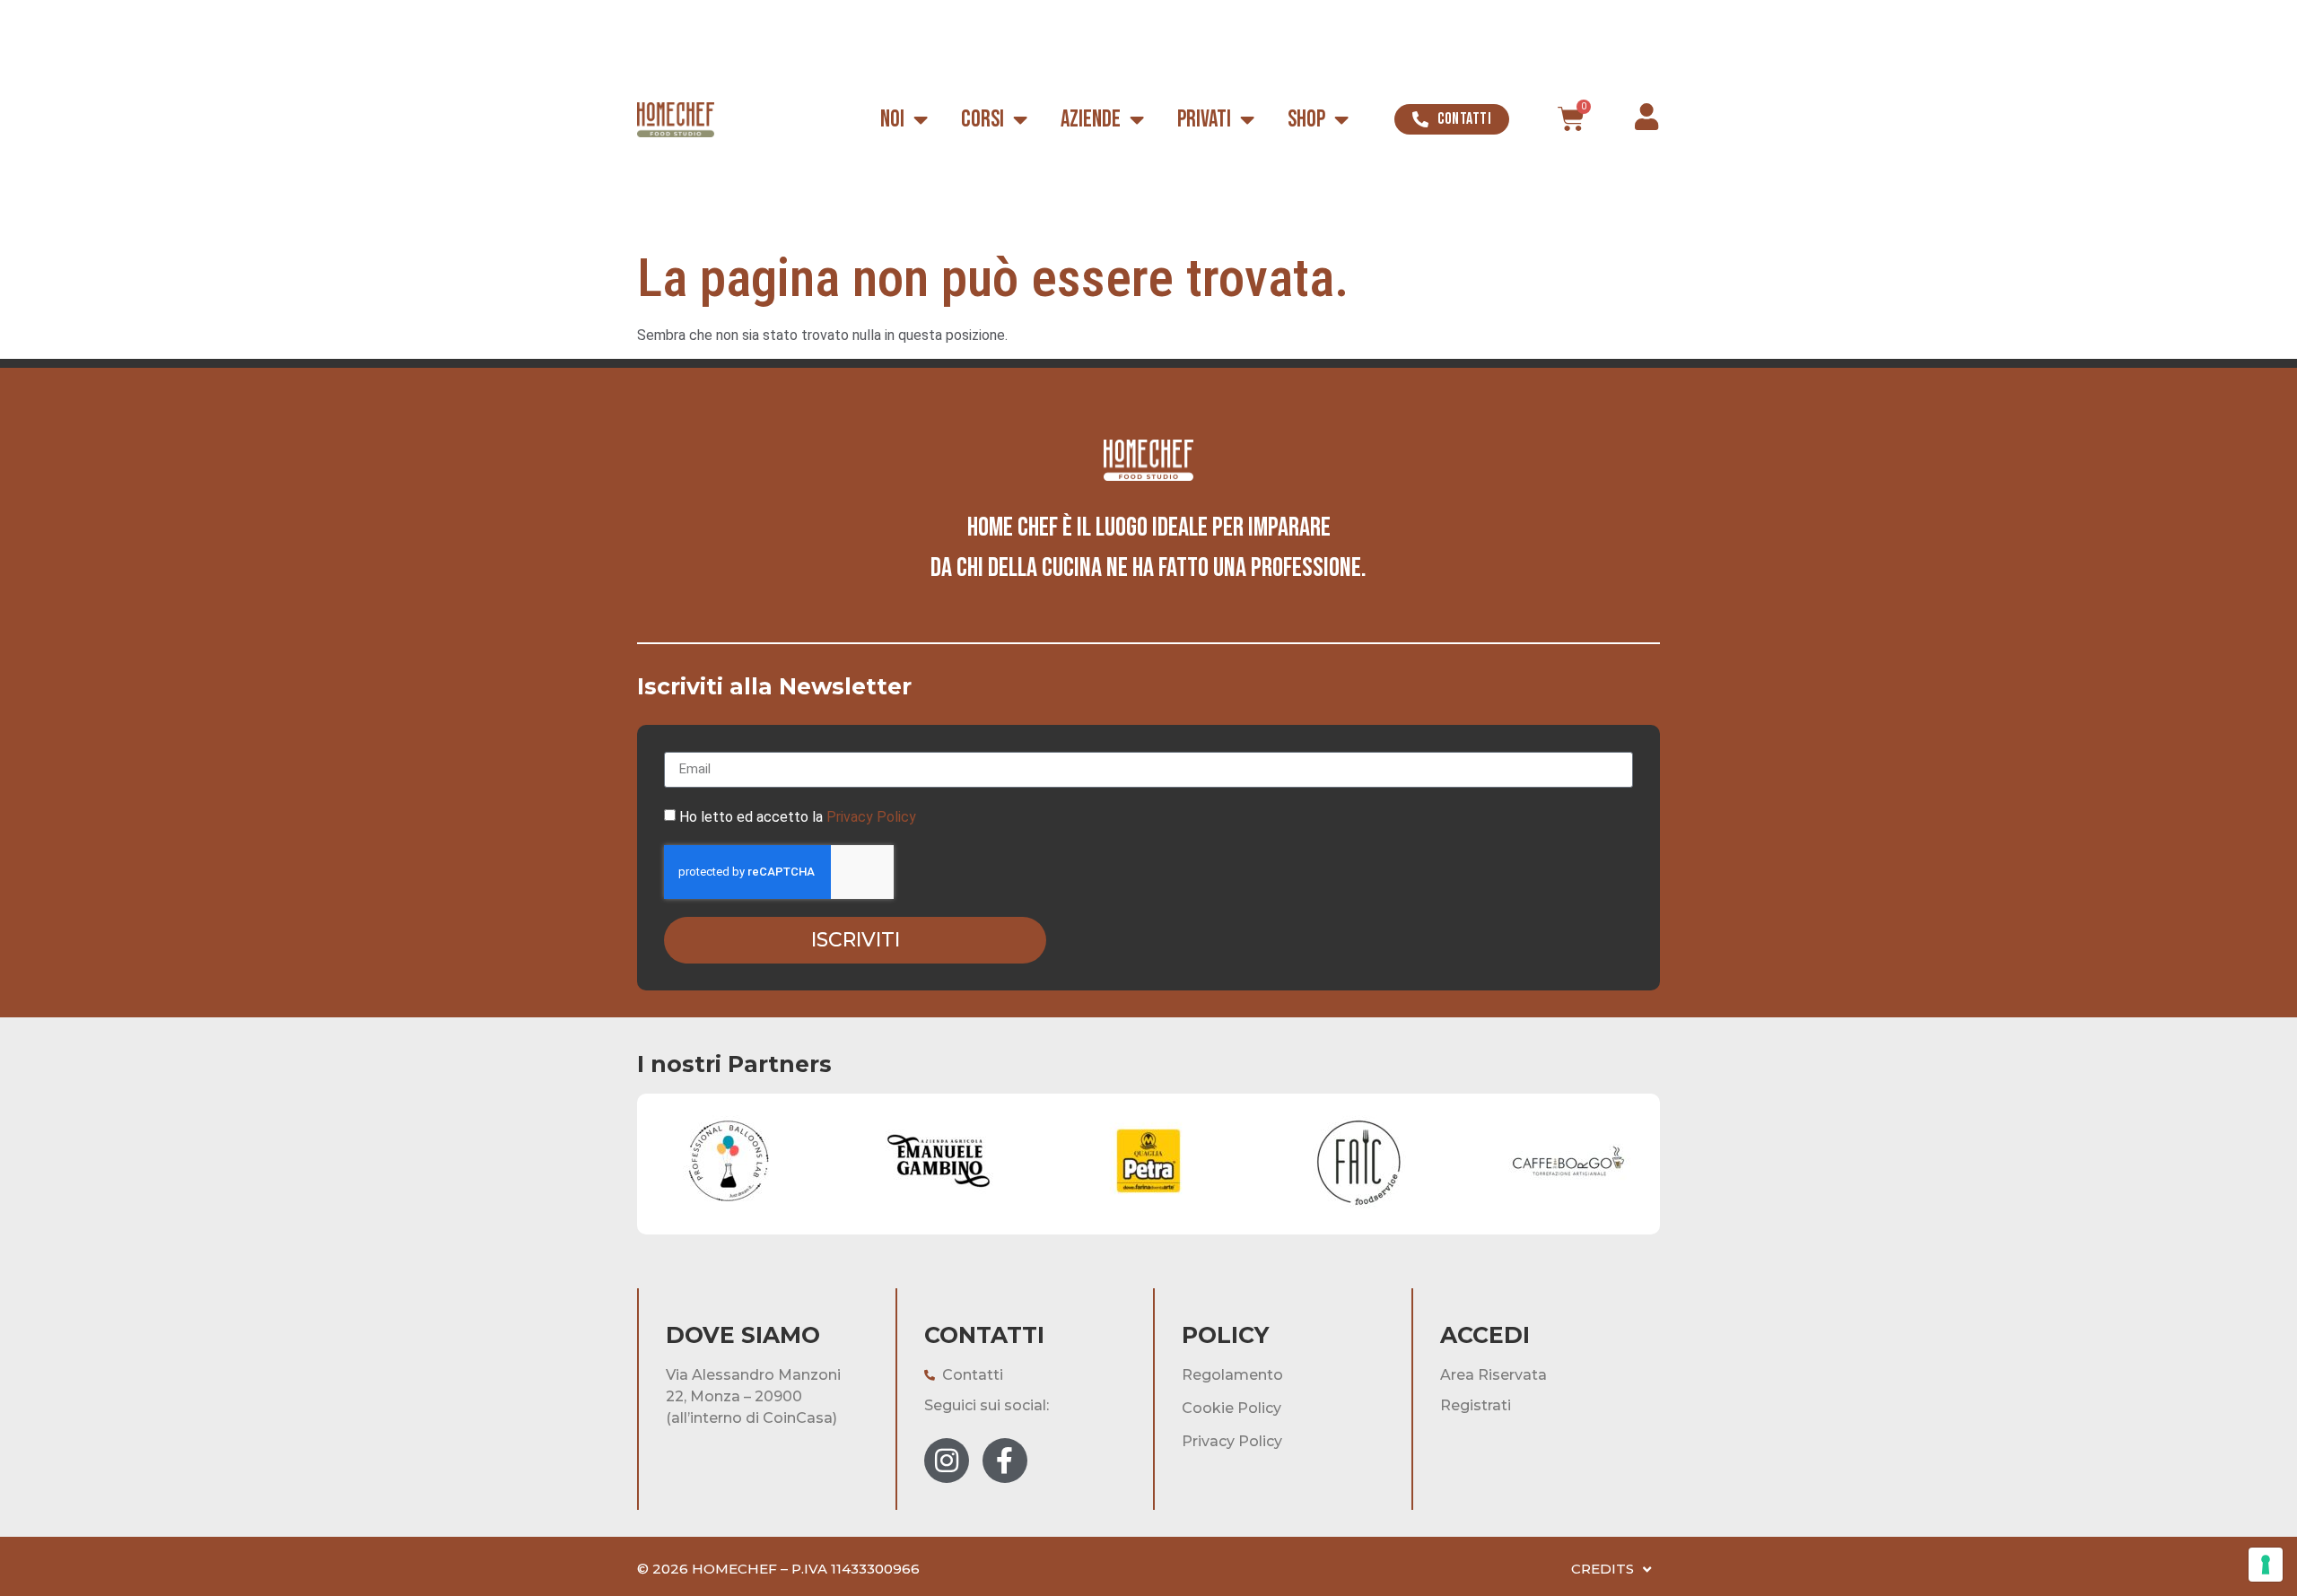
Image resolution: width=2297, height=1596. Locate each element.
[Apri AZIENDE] (1137, 120)
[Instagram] (947, 1461)
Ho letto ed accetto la (798, 816)
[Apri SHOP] (1341, 120)
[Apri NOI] (921, 120)
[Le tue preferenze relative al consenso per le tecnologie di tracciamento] (2266, 1565)
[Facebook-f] (1005, 1461)
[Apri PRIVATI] (1247, 120)
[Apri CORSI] (1020, 120)
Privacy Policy (871, 816)
